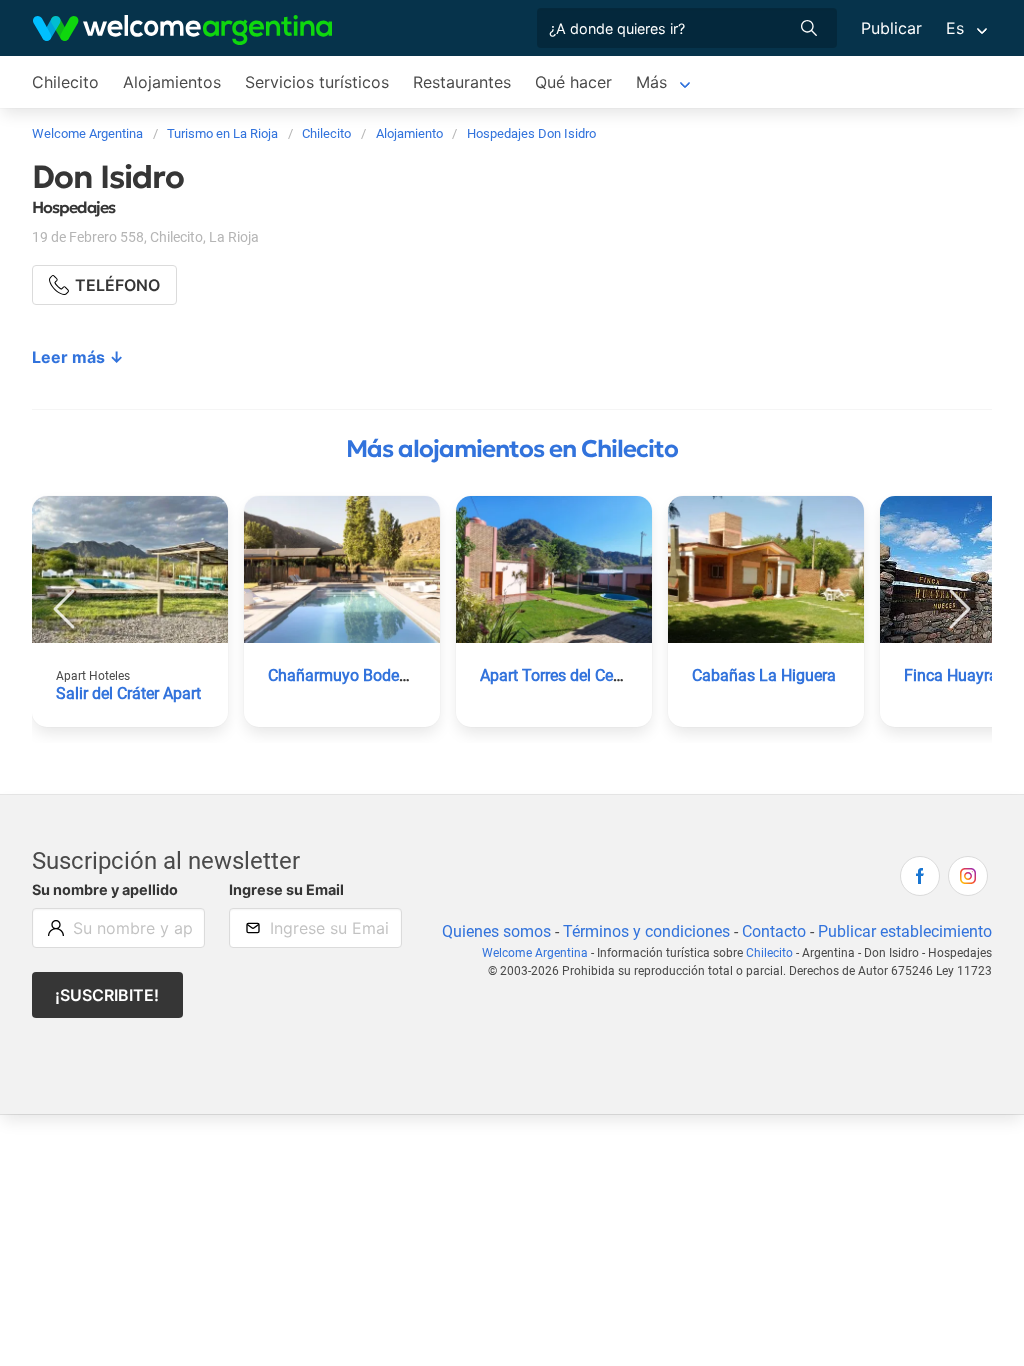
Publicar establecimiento (905, 931)
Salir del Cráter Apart (128, 693)
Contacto (774, 931)
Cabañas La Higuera (764, 675)
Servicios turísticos (317, 82)
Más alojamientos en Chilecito (512, 449)
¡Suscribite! (107, 995)
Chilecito (65, 82)
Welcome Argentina (535, 953)
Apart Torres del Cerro (556, 675)
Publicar (891, 28)
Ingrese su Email (286, 889)
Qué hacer (573, 82)
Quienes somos (496, 931)
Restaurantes (462, 82)
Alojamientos (172, 82)
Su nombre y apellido (105, 889)
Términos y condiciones (646, 931)
